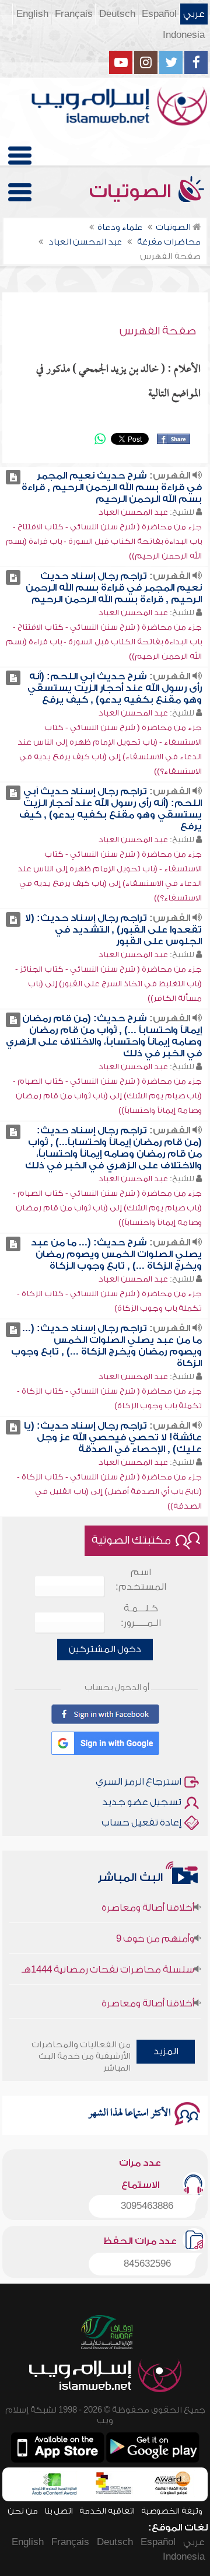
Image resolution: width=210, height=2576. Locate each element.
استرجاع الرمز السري (139, 1782)
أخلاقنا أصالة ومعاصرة (148, 1898)
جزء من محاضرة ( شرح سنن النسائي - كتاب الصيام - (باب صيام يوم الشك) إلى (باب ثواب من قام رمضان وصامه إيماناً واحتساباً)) (107, 1096)
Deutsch (117, 14)
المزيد (166, 2051)
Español (159, 14)
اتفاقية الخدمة (107, 2511)
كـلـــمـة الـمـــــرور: (141, 1616)
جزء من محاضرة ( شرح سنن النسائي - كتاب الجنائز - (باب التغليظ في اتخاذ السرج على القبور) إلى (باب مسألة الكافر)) (108, 984)
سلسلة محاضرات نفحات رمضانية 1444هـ (108, 1960)
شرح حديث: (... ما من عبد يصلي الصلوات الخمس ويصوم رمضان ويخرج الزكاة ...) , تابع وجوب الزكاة (116, 1254)
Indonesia (184, 35)
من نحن (23, 2511)
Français (74, 14)
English (32, 14)
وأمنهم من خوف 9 (155, 1929)
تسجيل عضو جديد (142, 1802)
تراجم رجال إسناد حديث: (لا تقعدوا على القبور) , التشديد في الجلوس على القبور (113, 930)
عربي (194, 14)
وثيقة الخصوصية (172, 2511)
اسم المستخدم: (141, 1580)
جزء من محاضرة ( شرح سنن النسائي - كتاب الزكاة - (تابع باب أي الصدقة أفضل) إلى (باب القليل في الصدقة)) (109, 1491)
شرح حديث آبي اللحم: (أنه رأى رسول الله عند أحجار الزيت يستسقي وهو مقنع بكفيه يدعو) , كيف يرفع (115, 688)
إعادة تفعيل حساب (141, 1823)
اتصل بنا (59, 2511)
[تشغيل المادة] (13, 477)
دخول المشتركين (105, 1649)
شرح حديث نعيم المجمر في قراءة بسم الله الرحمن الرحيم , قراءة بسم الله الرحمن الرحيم (112, 487)
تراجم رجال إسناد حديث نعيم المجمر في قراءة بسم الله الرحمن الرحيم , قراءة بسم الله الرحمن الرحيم (114, 588)
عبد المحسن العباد (133, 512)
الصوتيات (132, 191)
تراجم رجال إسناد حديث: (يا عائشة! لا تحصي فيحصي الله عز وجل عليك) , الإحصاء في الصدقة (113, 1437)
